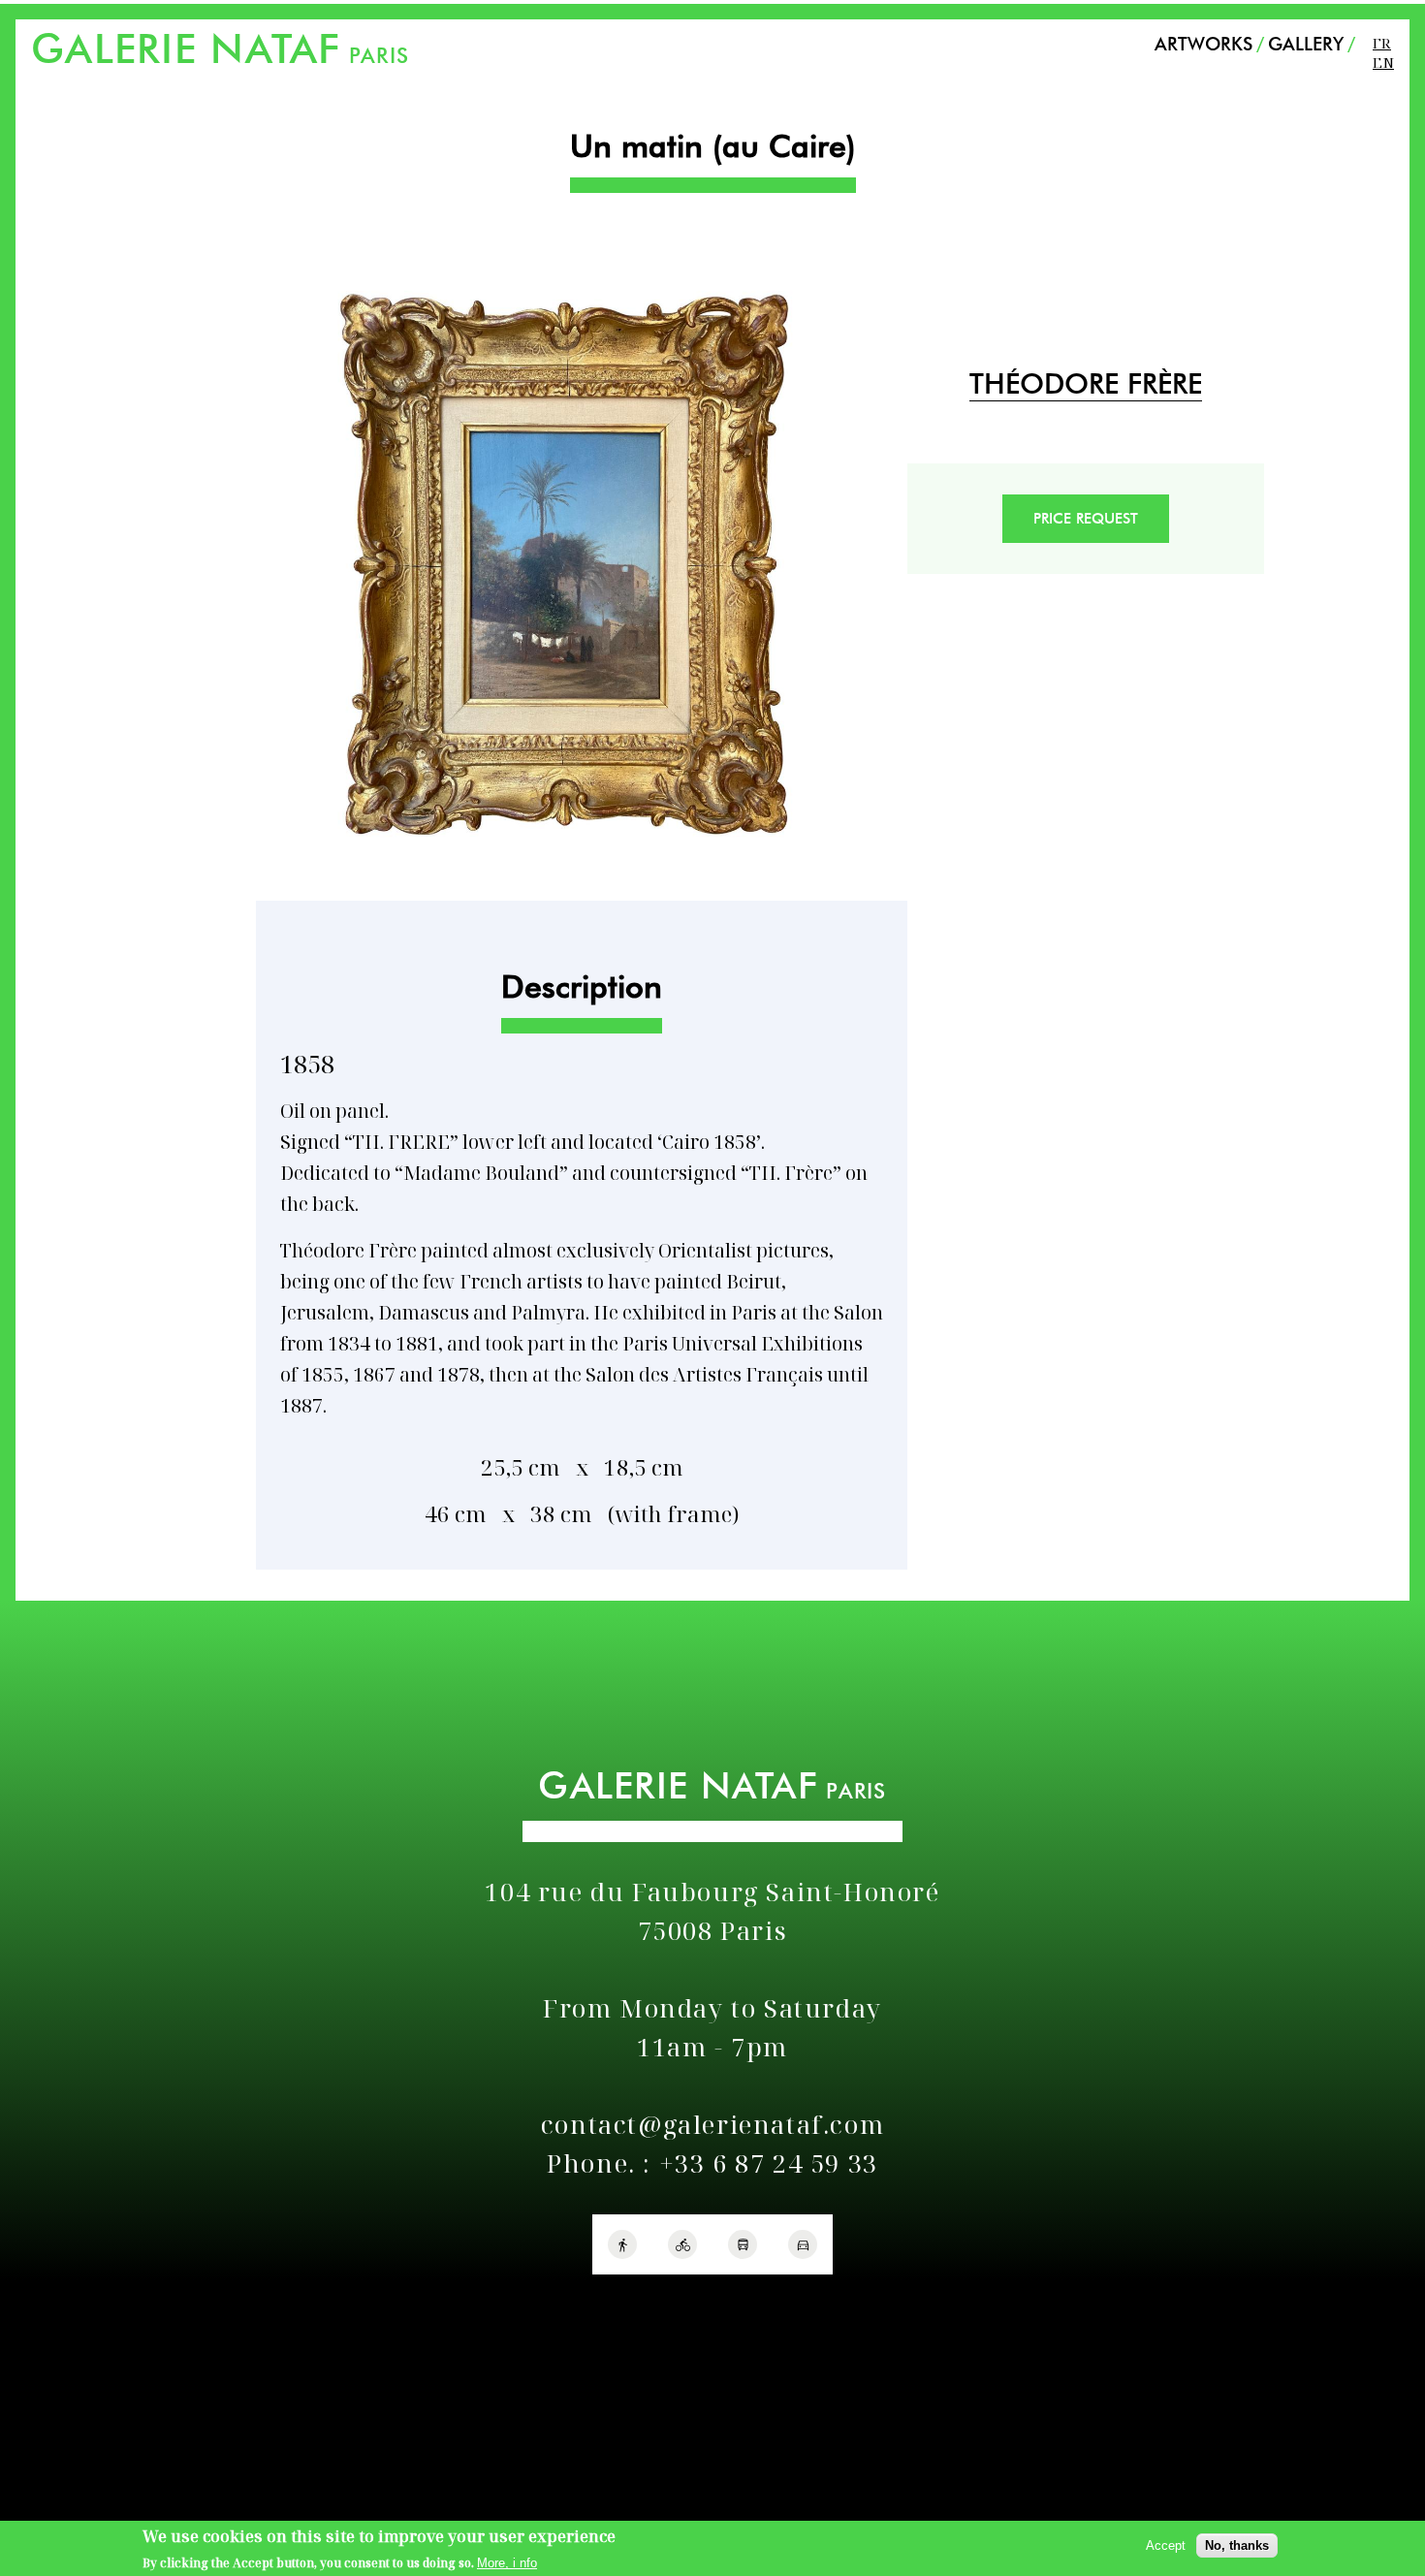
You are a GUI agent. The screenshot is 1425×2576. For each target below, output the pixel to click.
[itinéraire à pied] (622, 2244)
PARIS (220, 55)
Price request (1086, 519)
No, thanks (1237, 2545)
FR (1382, 43)
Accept (1166, 2545)
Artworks (1203, 44)
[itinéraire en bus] (743, 2244)
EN (1383, 62)
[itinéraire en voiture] (803, 2244)
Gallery (1306, 44)
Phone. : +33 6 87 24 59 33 (712, 2163)
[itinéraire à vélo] (682, 2244)
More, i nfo (507, 2563)
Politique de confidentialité (95, 2300)
